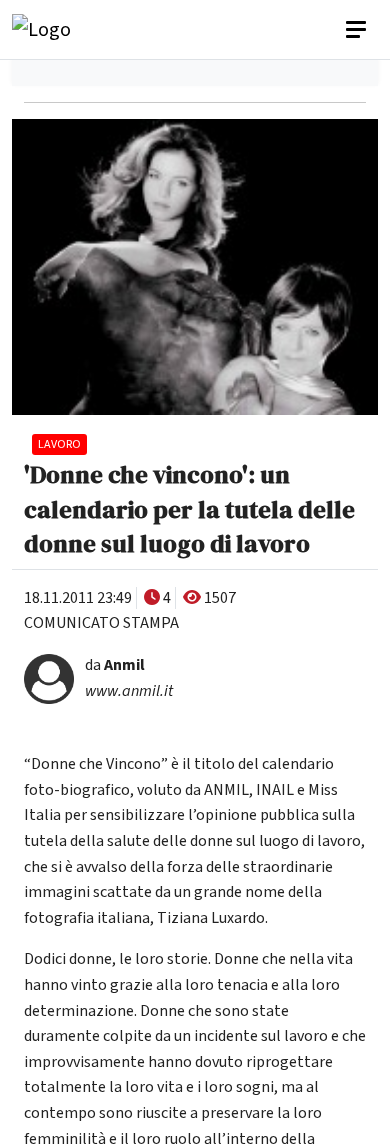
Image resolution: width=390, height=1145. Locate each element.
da (115, 665)
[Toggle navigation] (358, 30)
